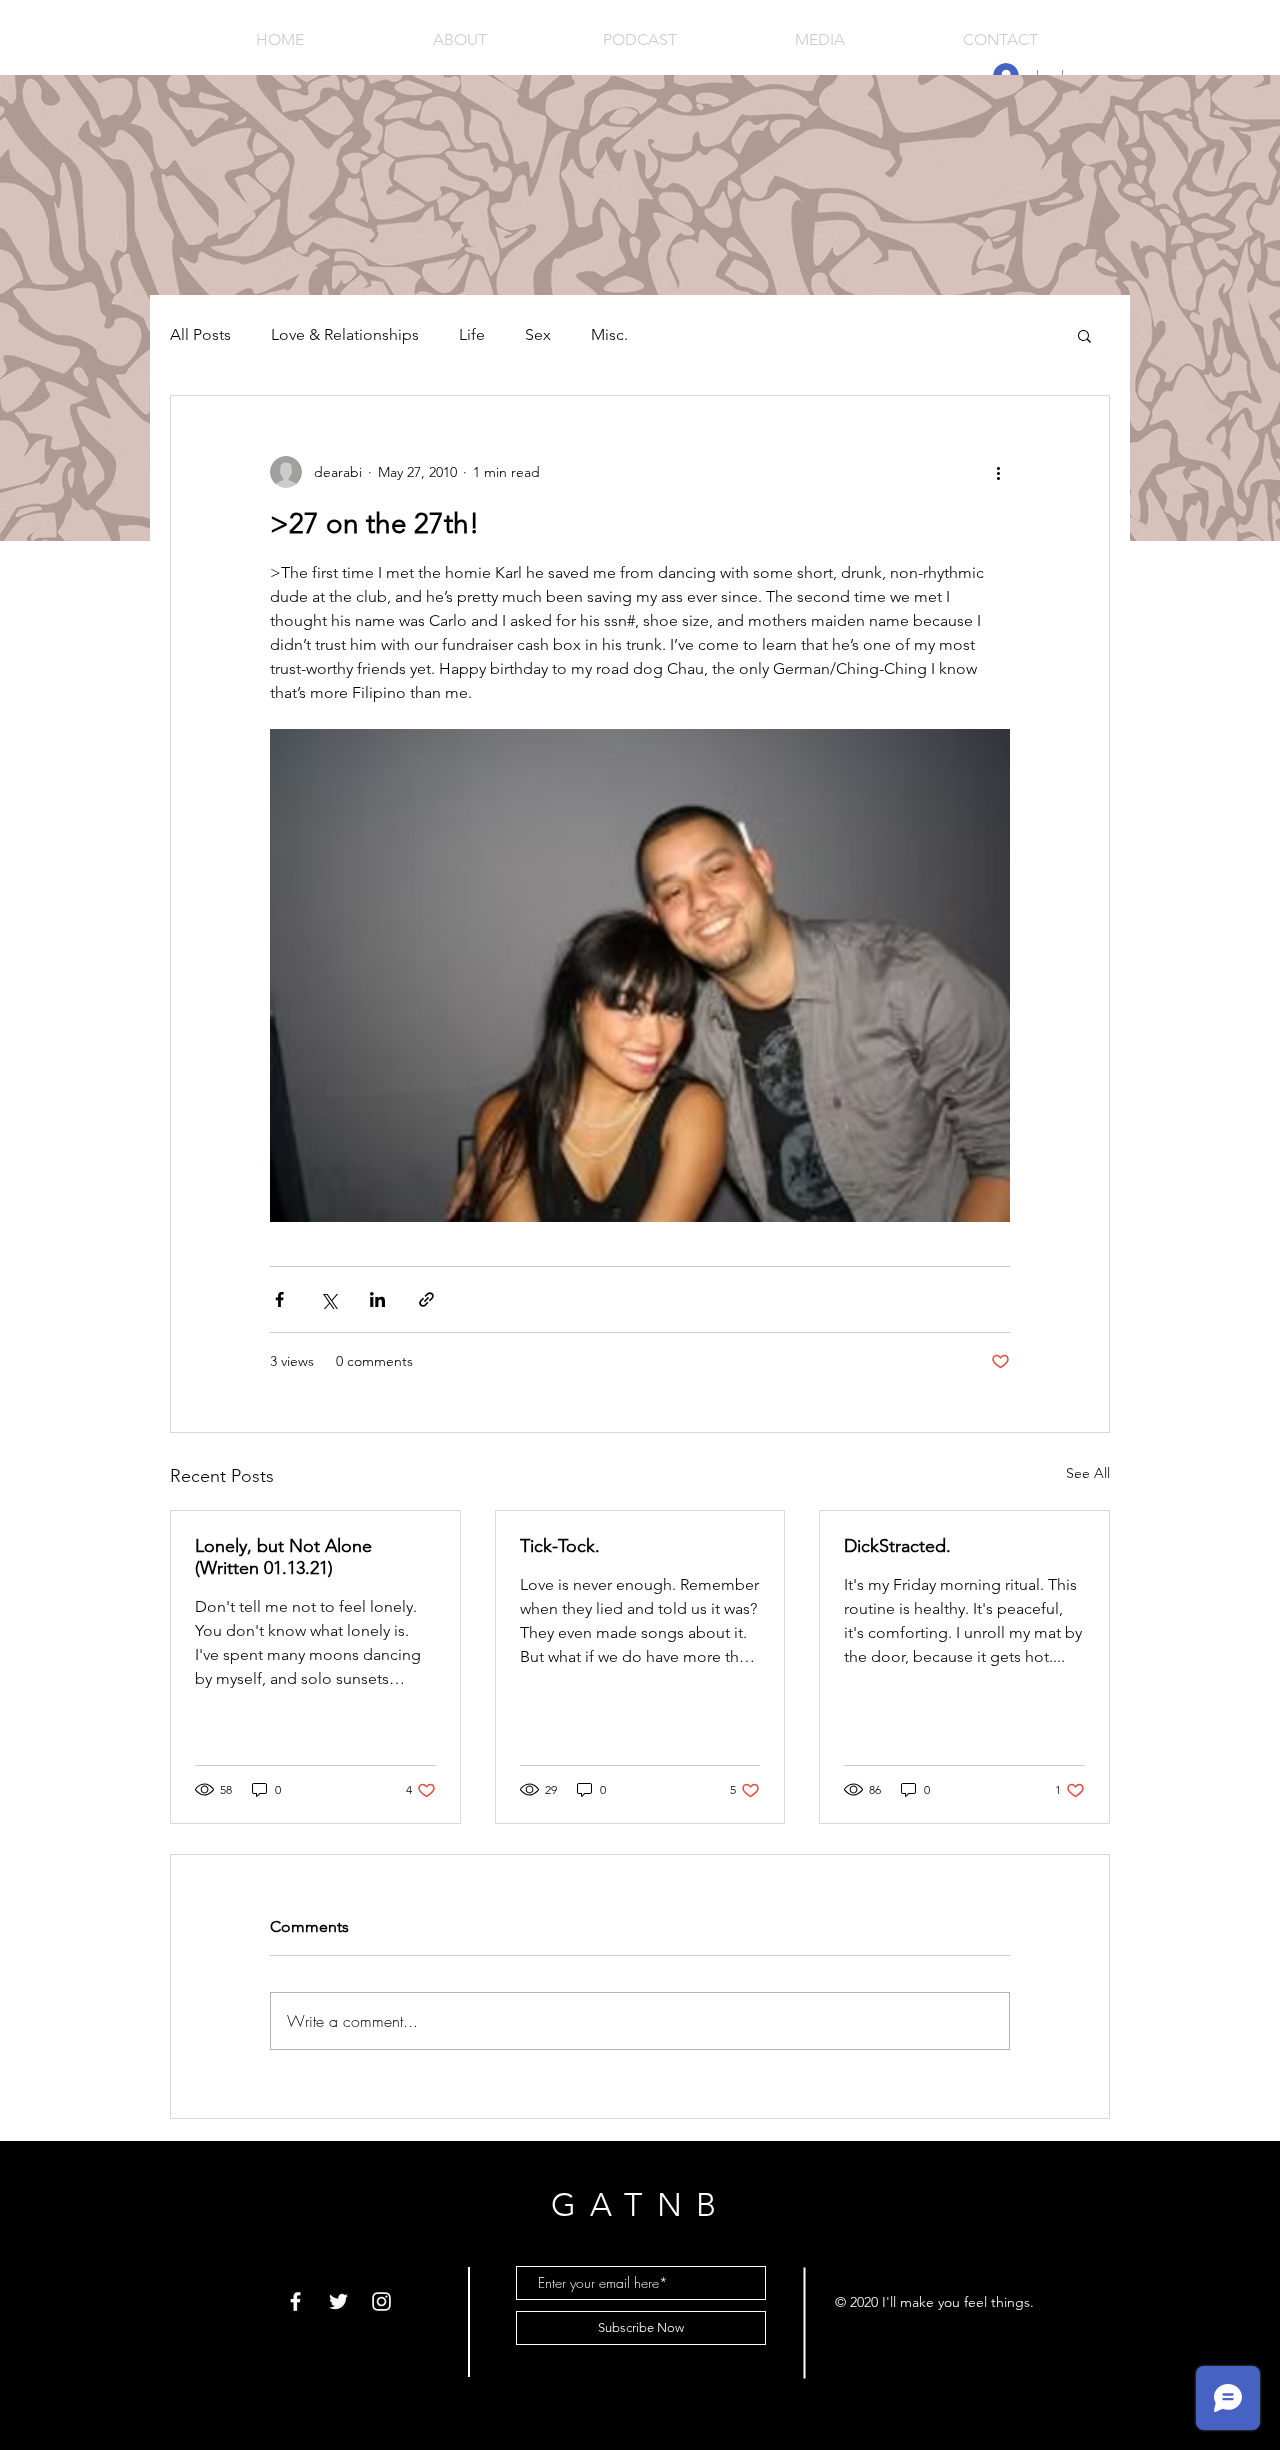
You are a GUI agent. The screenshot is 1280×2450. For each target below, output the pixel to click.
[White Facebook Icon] (295, 2301)
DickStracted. (897, 1546)
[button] (1084, 335)
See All (1088, 1473)
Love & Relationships (345, 334)
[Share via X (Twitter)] (328, 1299)
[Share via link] (426, 1299)
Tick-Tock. (560, 1546)
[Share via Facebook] (279, 1299)
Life (472, 334)
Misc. (609, 334)
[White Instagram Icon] (381, 2301)
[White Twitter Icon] (338, 2301)
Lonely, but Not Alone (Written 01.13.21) (283, 1557)
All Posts (200, 334)
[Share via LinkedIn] (377, 1299)
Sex (538, 334)
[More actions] (998, 472)
